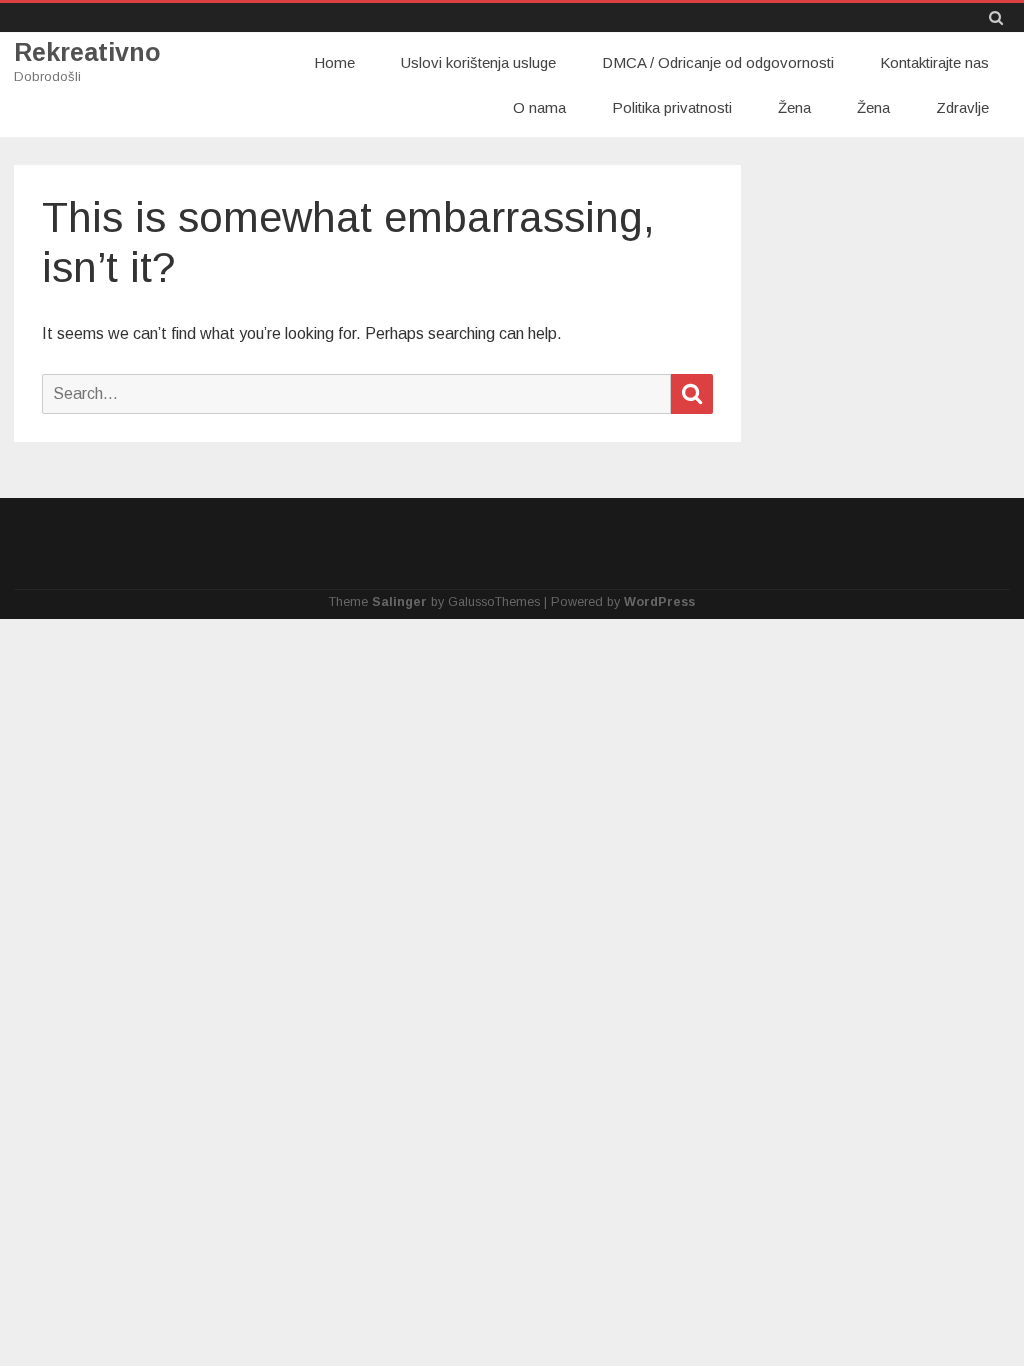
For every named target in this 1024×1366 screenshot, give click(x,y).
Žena (794, 107)
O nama (539, 107)
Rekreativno (87, 52)
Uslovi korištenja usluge (478, 62)
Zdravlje (962, 107)
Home (334, 62)
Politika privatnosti (672, 107)
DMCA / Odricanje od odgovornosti (718, 62)
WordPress (659, 602)
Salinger (399, 602)
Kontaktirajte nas (934, 62)
